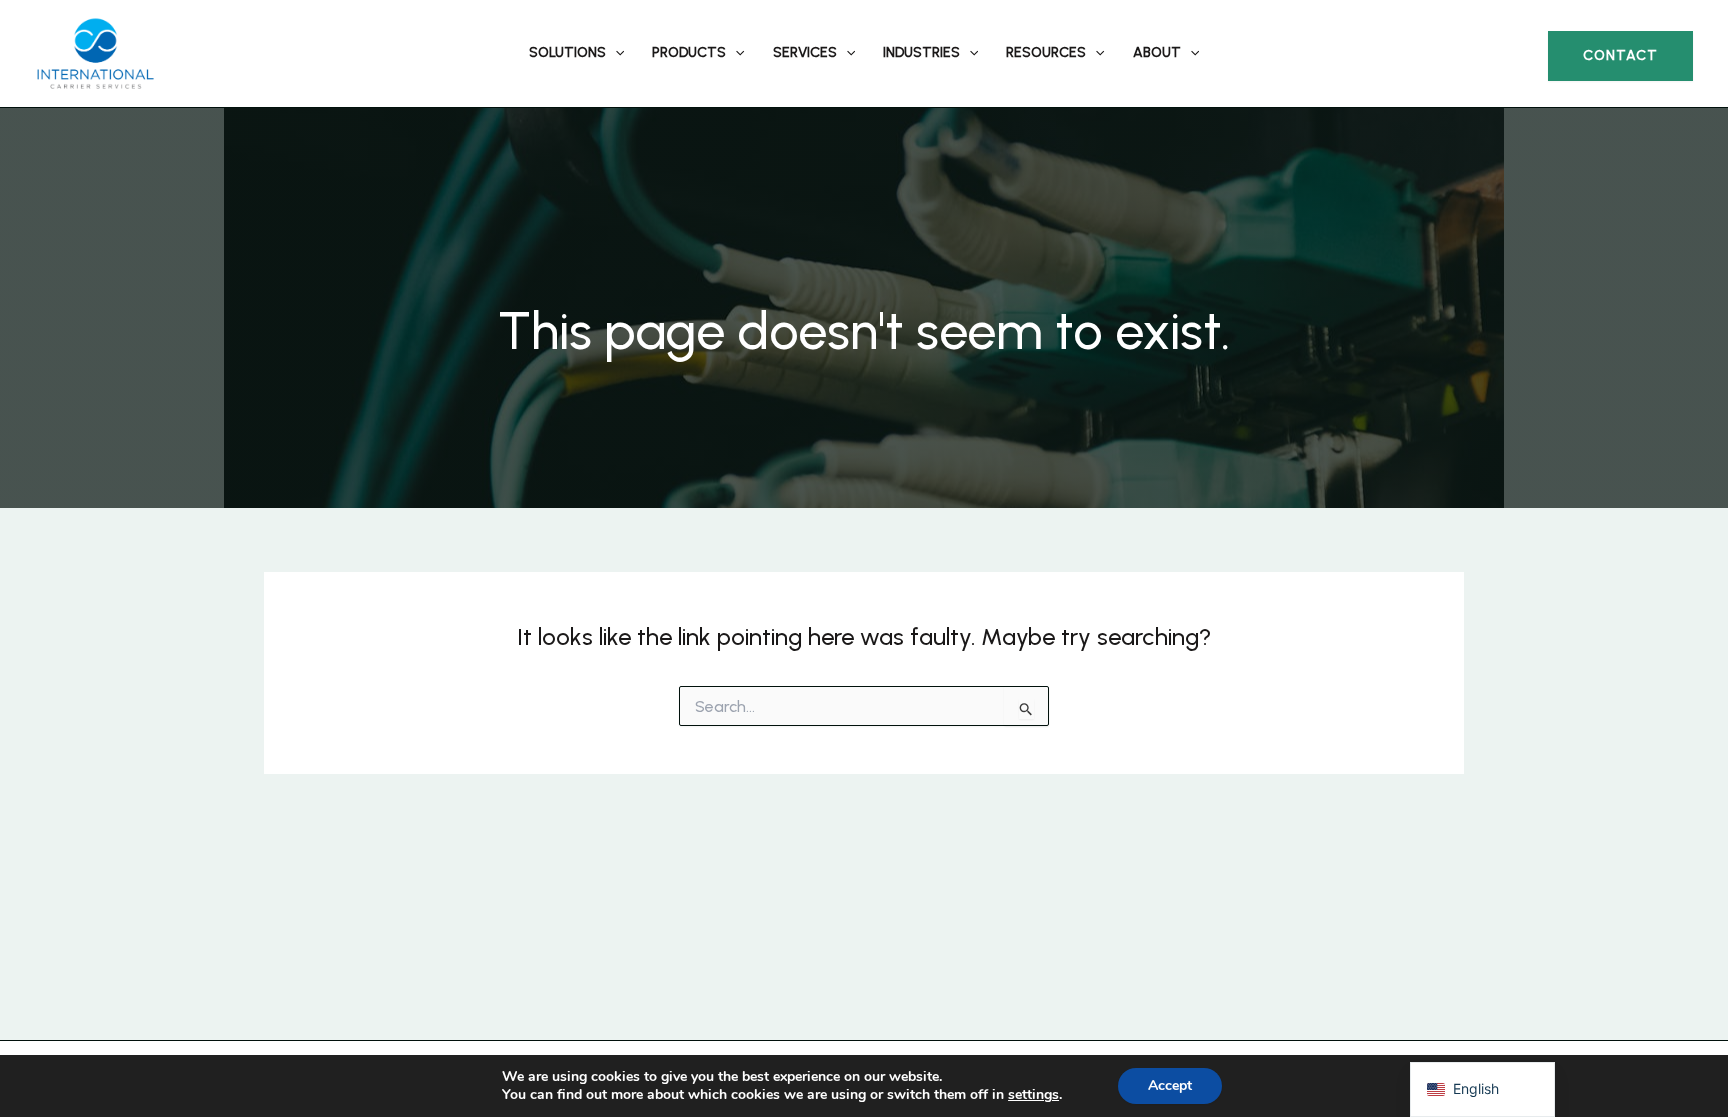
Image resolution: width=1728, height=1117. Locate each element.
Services (805, 52)
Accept (1170, 1085)
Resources (1046, 52)
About (1157, 52)
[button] (615, 53)
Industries (921, 52)
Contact (1620, 55)
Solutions (567, 52)
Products (689, 52)
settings (1033, 1095)
